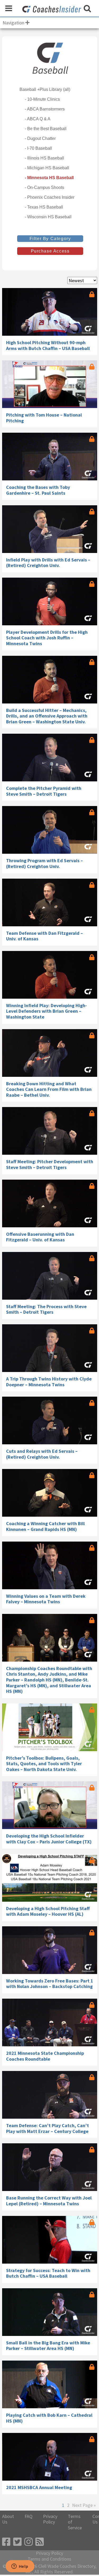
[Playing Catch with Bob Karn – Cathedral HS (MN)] (50, 2384)
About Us (8, 2519)
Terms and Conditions (49, 2559)
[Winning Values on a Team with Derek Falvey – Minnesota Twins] (50, 1565)
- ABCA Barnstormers (45, 109)
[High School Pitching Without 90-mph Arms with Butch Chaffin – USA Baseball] (50, 312)
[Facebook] (6, 2542)
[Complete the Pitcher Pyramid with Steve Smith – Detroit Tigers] (50, 758)
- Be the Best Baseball (46, 129)
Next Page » (84, 2505)
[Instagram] (29, 2542)
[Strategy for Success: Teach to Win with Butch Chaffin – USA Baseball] (50, 2240)
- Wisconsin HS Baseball (48, 217)
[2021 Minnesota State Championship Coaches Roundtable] (50, 2022)
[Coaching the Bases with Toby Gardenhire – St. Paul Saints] (50, 457)
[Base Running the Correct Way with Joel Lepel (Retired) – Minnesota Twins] (50, 2167)
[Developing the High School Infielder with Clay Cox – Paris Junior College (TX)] (50, 1805)
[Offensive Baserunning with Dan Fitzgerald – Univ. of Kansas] (50, 1203)
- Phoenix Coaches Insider (50, 197)
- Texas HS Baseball (44, 207)
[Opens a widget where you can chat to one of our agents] (20, 2567)
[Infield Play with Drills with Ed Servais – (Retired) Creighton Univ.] (50, 529)
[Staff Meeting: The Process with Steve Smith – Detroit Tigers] (50, 1276)
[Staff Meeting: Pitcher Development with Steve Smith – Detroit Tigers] (50, 1131)
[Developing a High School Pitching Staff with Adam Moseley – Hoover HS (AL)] (50, 1878)
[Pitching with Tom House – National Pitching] (50, 384)
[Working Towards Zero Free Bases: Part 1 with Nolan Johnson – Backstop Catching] (50, 1950)
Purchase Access (50, 251)
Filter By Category (50, 239)
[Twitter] (17, 2542)
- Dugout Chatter (40, 138)
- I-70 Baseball (38, 148)
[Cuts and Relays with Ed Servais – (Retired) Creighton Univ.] (50, 1420)
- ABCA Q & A (38, 119)
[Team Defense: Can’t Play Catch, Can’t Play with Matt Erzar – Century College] (50, 2095)
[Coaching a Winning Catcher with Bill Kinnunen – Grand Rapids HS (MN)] (50, 1493)
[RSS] (40, 2542)
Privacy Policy (50, 2519)
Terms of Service (75, 2522)
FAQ (29, 2516)
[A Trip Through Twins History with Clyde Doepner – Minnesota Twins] (50, 1348)
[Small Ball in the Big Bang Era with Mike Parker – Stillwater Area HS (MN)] (50, 2312)
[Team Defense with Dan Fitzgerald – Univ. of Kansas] (50, 902)
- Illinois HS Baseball (44, 158)
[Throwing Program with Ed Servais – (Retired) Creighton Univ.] (50, 830)
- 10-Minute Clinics (42, 99)
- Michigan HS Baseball (47, 168)
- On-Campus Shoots (44, 187)
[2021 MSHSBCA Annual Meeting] (50, 2457)
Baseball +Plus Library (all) (45, 89)
